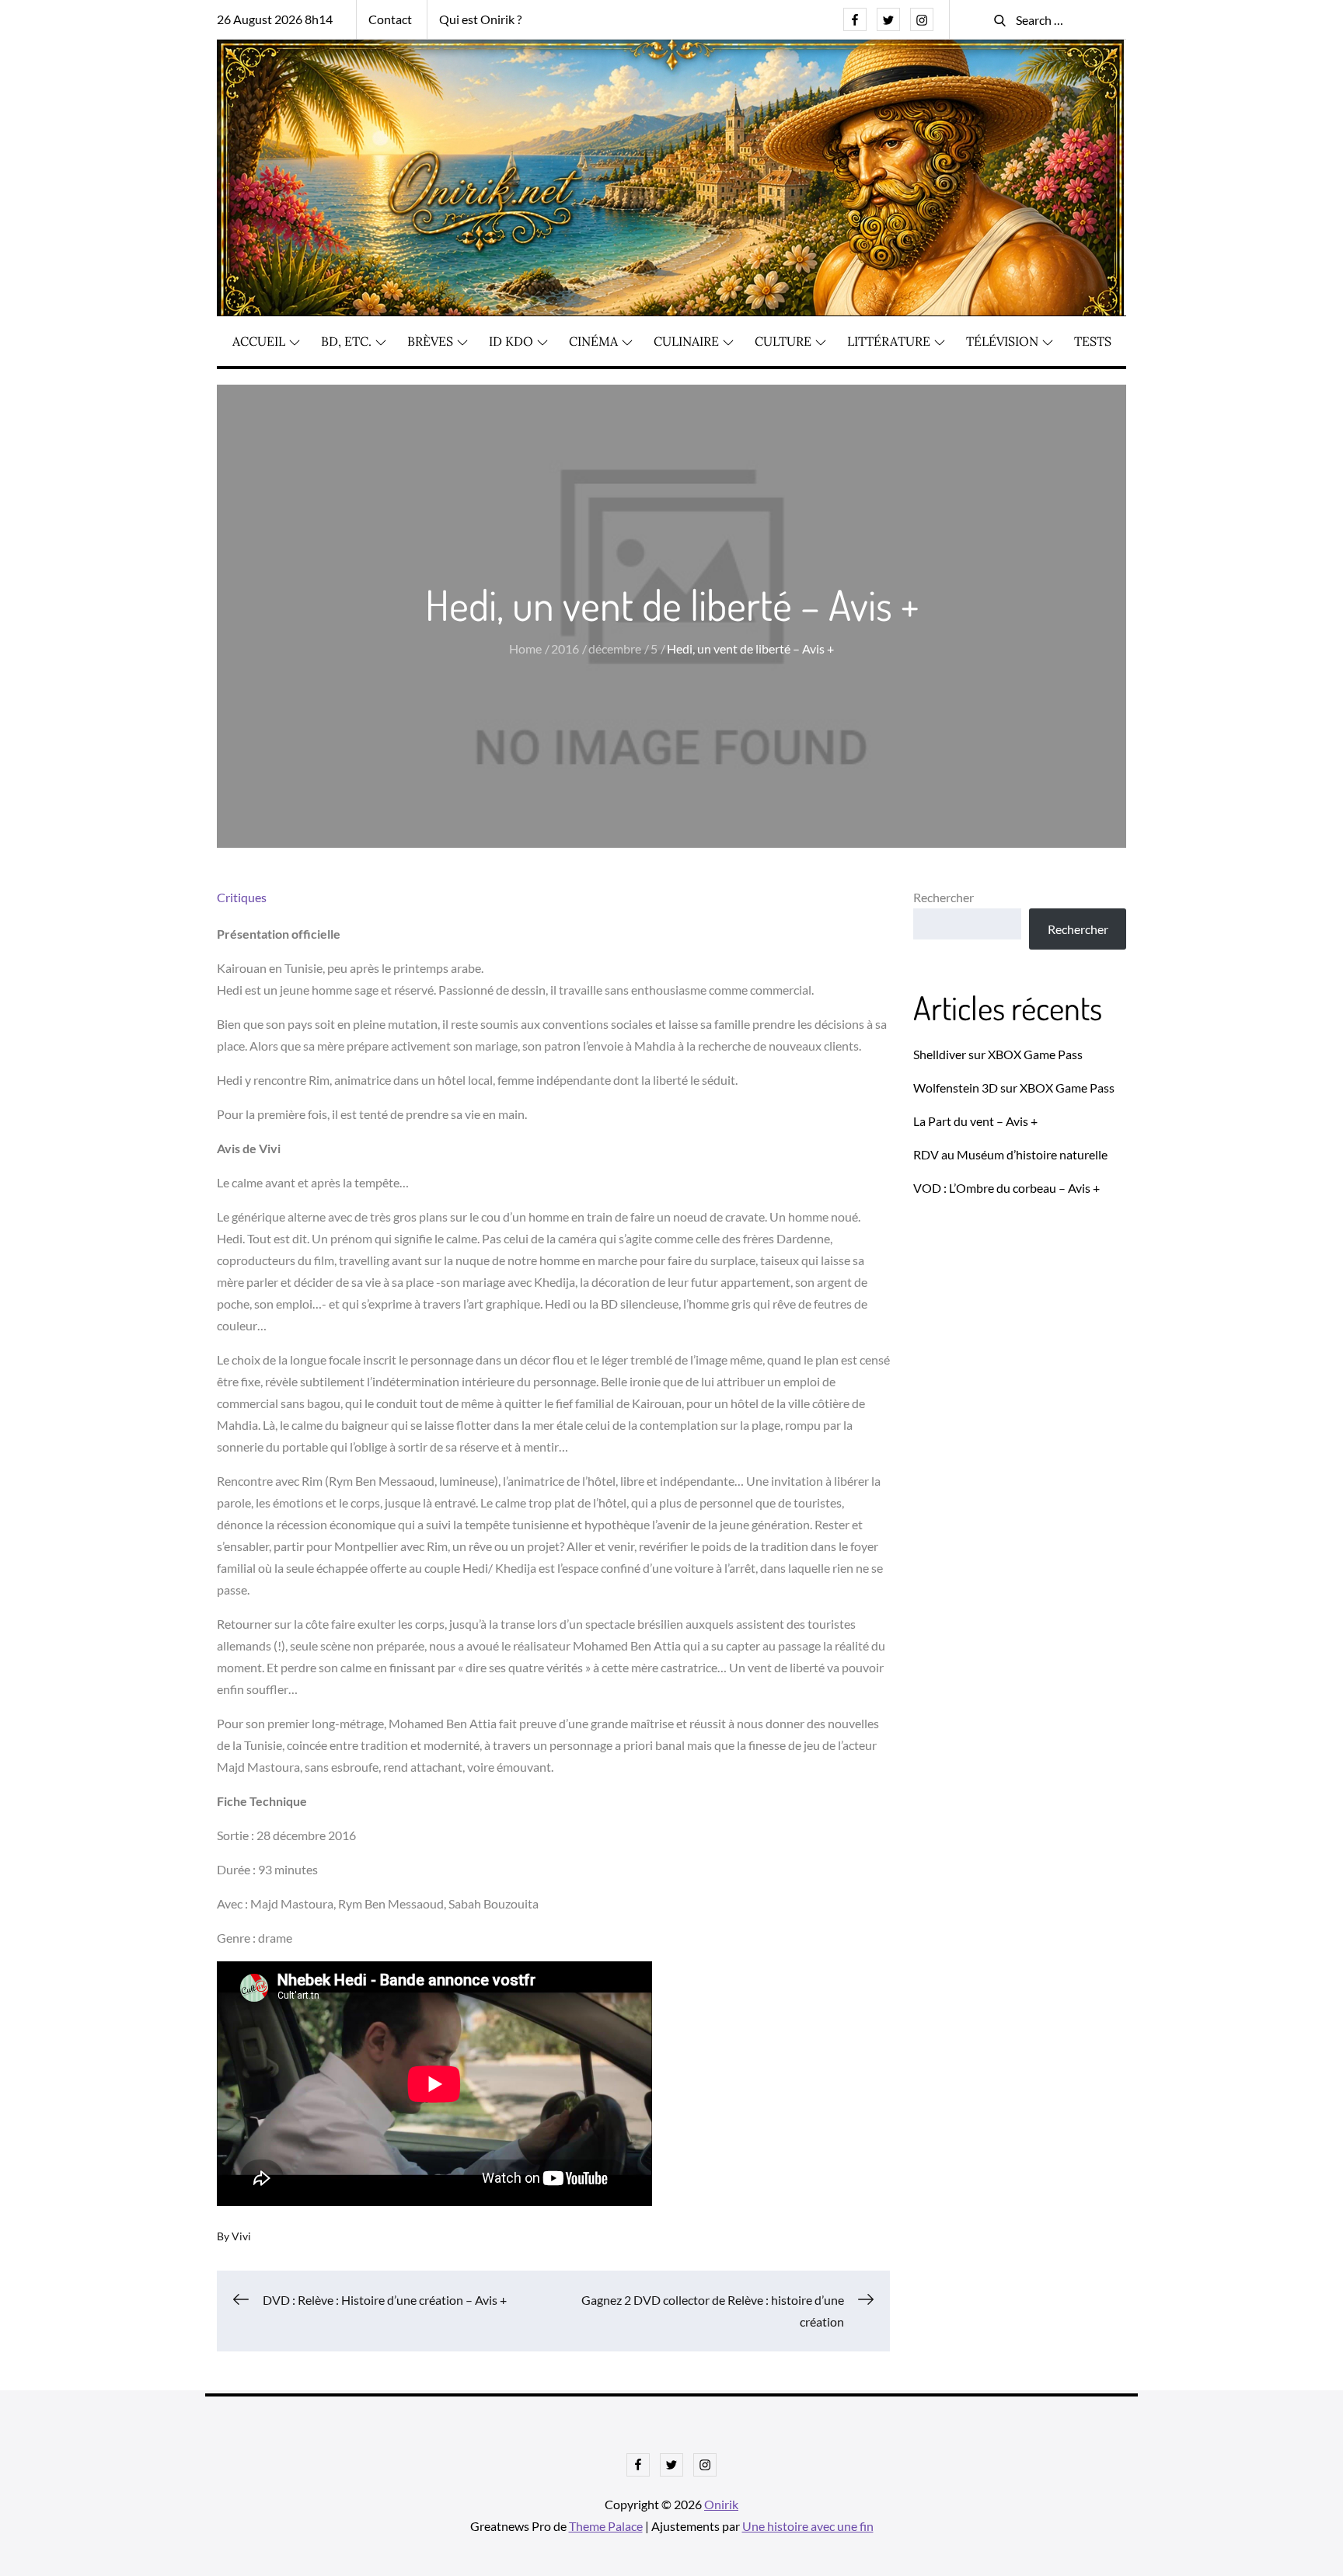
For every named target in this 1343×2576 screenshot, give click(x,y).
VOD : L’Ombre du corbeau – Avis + (1006, 1188)
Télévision (1002, 341)
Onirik (721, 2504)
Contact (390, 19)
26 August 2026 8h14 (275, 19)
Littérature (889, 341)
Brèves (430, 341)
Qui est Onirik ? (480, 19)
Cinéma (593, 341)
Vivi (241, 2236)
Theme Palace (606, 2526)
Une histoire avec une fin (808, 2526)
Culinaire (686, 341)
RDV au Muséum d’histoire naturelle (1010, 1154)
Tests (1093, 341)
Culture (783, 341)
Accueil (259, 341)
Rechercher (944, 897)
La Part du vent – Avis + (975, 1121)
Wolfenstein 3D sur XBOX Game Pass (1014, 1088)
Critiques (242, 897)
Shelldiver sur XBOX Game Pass (998, 1054)
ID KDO (511, 341)
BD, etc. (346, 341)
